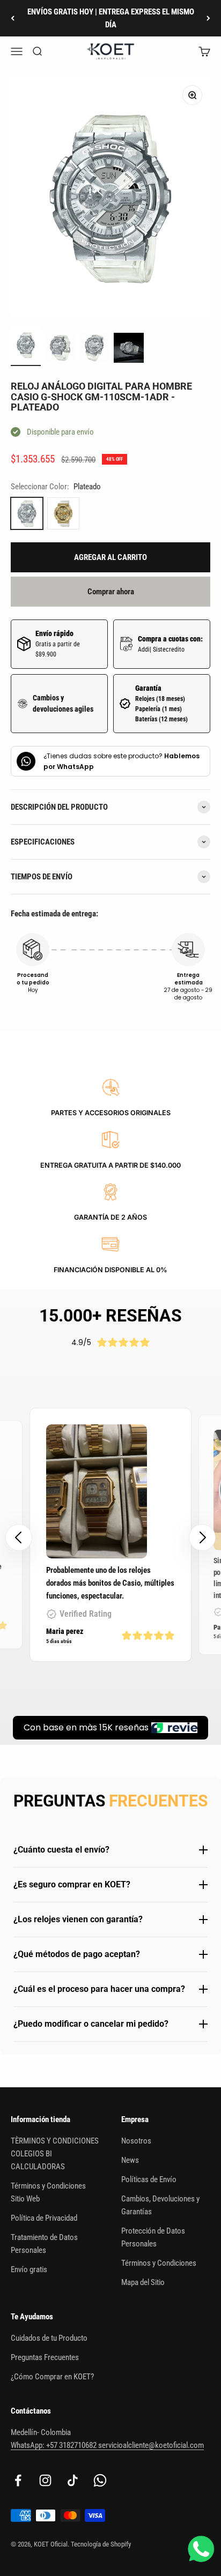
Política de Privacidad (44, 2218)
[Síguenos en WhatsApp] (100, 2480)
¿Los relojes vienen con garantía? (78, 1919)
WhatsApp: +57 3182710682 (54, 2445)
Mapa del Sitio (143, 2282)
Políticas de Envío (149, 2179)
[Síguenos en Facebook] (18, 2480)
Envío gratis (29, 2269)
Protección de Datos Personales (153, 2237)
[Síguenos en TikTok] (73, 2480)
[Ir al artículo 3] (94, 349)
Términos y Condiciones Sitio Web (48, 2192)
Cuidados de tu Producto (49, 2338)
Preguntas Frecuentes (45, 2357)
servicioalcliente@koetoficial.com (151, 2445)
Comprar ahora (111, 592)
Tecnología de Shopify (101, 2544)
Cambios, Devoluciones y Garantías (160, 2205)
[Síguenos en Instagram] (45, 2480)
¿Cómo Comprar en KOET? (52, 2377)
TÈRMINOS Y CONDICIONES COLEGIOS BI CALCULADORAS (55, 2154)
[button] (202, 1537)
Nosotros (136, 2141)
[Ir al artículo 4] (129, 349)
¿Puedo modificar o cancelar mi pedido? (91, 2024)
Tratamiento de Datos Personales (44, 2244)
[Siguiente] (208, 18)
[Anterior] (13, 18)
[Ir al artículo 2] (60, 349)
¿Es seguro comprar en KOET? (72, 1884)
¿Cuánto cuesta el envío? (61, 1850)
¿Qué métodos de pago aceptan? (77, 1954)
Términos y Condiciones (159, 2263)
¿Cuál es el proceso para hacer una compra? (99, 1989)
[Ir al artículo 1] (26, 346)
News (130, 2160)
